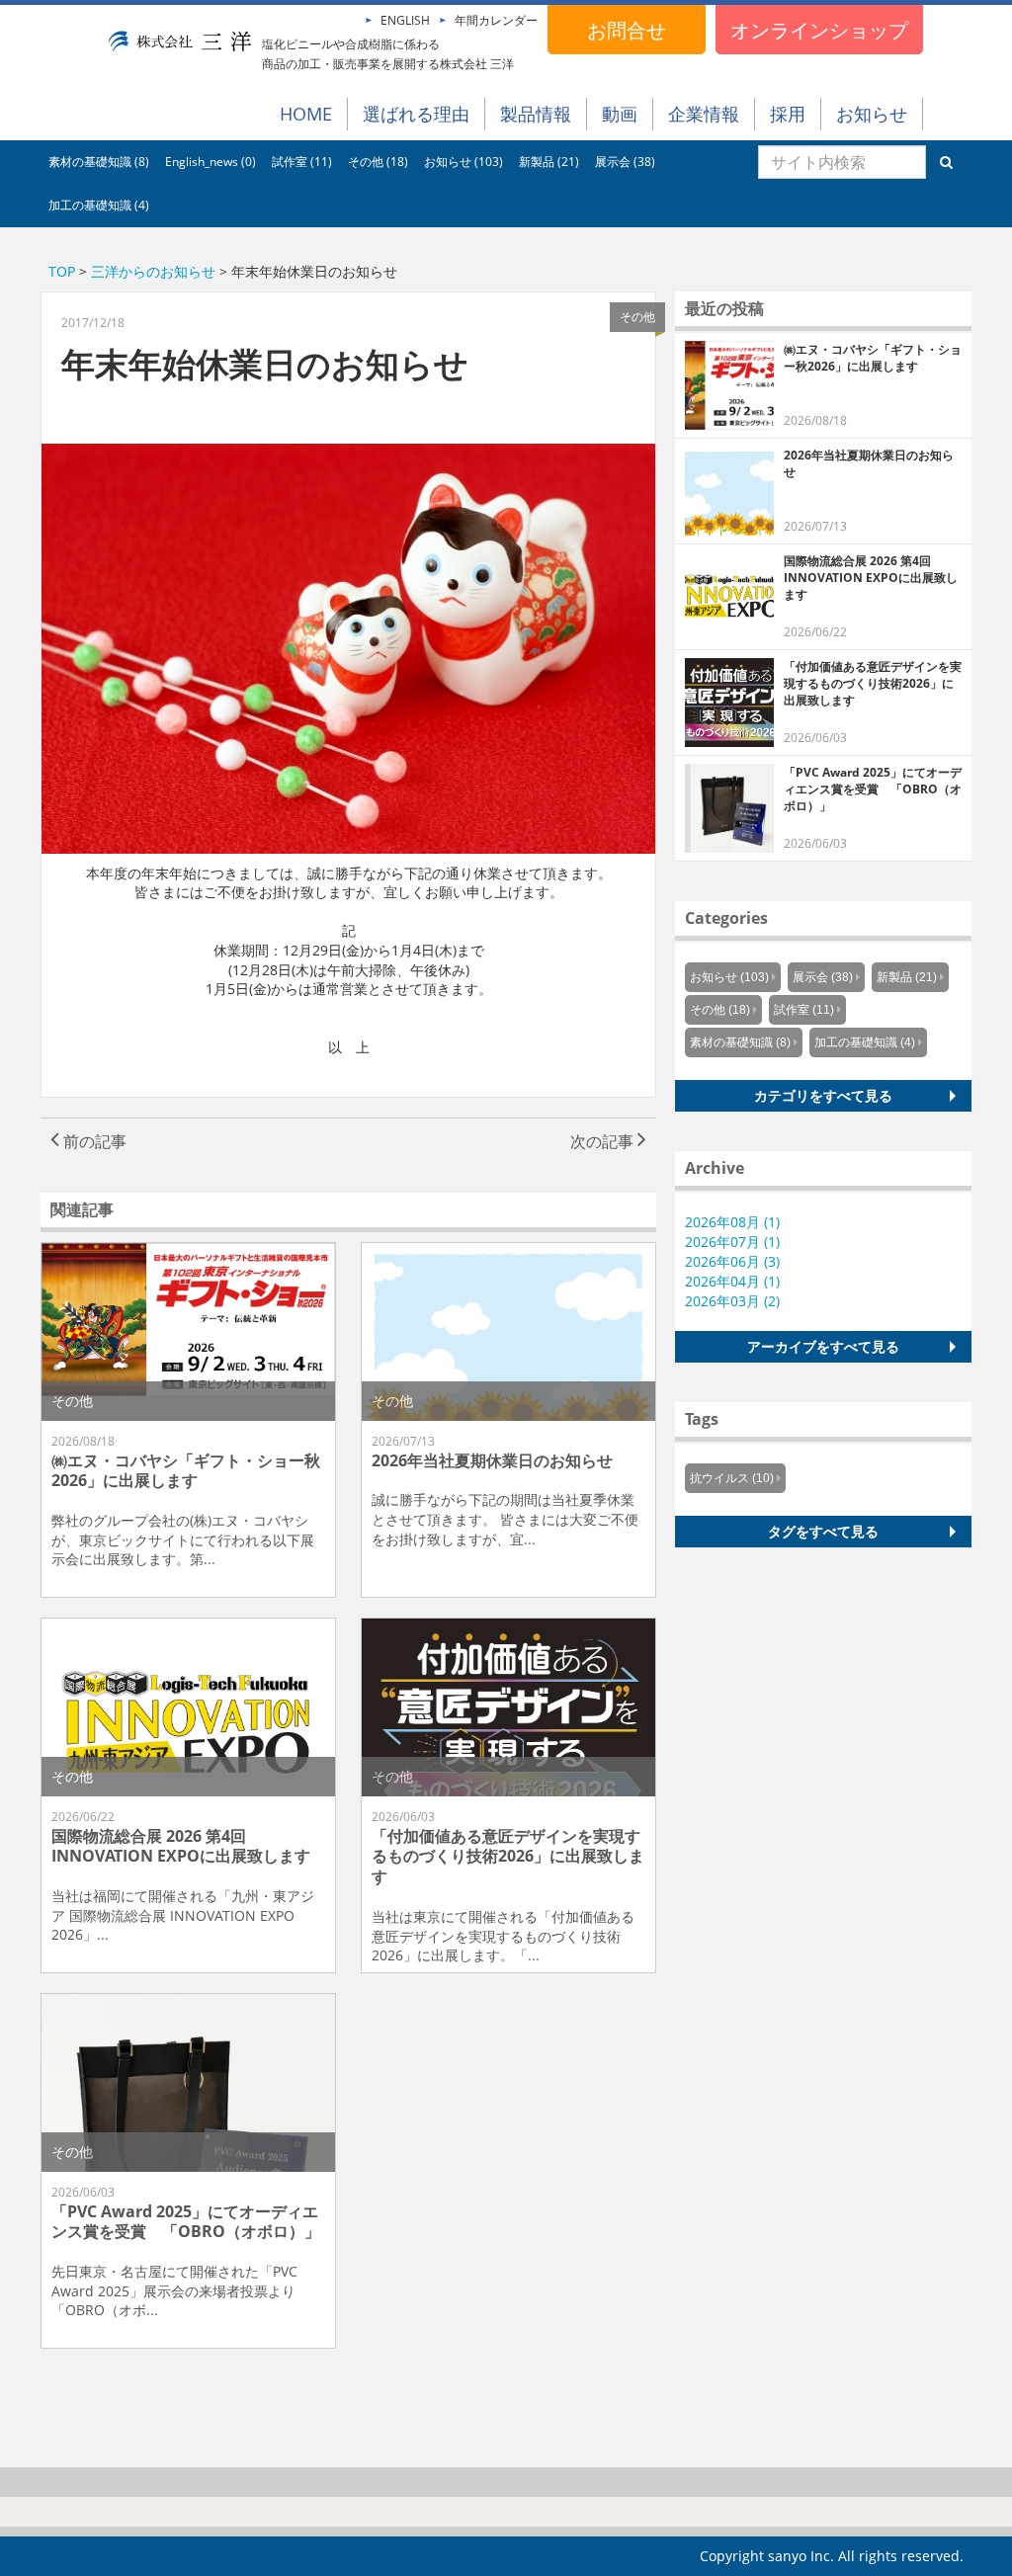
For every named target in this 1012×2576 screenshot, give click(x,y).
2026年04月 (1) (732, 1281)
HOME (306, 114)
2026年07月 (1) (732, 1242)
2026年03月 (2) (732, 1301)
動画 (620, 114)
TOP (62, 271)
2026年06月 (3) (732, 1261)
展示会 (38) (625, 162)
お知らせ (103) (464, 162)
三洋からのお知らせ (153, 271)
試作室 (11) (302, 162)
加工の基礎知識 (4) (99, 205)
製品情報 (536, 114)
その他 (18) (378, 162)
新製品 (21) (549, 162)
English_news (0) (211, 162)
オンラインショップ (819, 30)
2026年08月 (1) (732, 1222)
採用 (788, 114)
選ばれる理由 (416, 114)
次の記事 (604, 1141)
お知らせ (872, 114)
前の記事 (93, 1141)
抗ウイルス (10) (732, 1478)
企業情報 (704, 114)
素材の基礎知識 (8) (99, 162)
